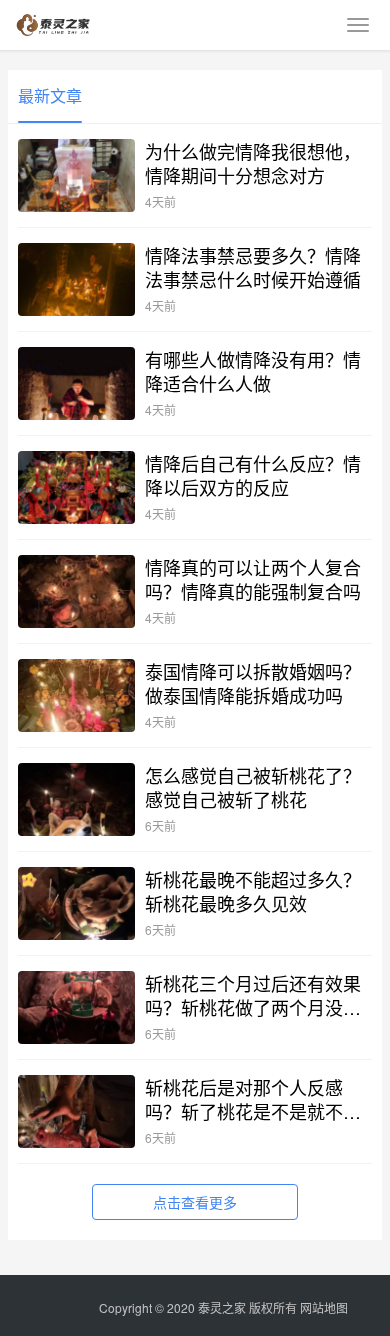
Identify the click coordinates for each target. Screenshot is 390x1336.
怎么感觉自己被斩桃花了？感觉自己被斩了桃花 (253, 787)
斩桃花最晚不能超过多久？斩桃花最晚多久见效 (253, 891)
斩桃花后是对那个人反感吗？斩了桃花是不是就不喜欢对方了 (253, 1099)
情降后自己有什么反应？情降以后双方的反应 (253, 475)
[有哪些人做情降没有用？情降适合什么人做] (76, 383)
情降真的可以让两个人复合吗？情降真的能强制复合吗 (253, 579)
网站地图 (324, 1307)
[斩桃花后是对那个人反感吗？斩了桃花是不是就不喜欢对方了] (76, 1111)
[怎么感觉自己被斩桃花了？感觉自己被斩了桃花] (76, 799)
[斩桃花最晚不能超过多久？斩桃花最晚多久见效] (76, 903)
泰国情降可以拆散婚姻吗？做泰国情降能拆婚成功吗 (253, 683)
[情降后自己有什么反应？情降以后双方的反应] (76, 487)
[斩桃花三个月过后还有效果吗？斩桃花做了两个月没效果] (76, 1007)
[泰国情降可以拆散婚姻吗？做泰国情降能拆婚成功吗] (76, 695)
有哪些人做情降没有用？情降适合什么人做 (253, 371)
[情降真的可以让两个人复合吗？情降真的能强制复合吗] (76, 591)
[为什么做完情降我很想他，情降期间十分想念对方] (76, 175)
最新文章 (50, 95)
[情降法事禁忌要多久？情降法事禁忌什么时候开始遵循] (76, 279)
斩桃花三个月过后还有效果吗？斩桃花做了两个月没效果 (253, 995)
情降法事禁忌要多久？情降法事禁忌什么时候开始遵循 (253, 267)
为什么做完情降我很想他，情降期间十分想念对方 (253, 163)
